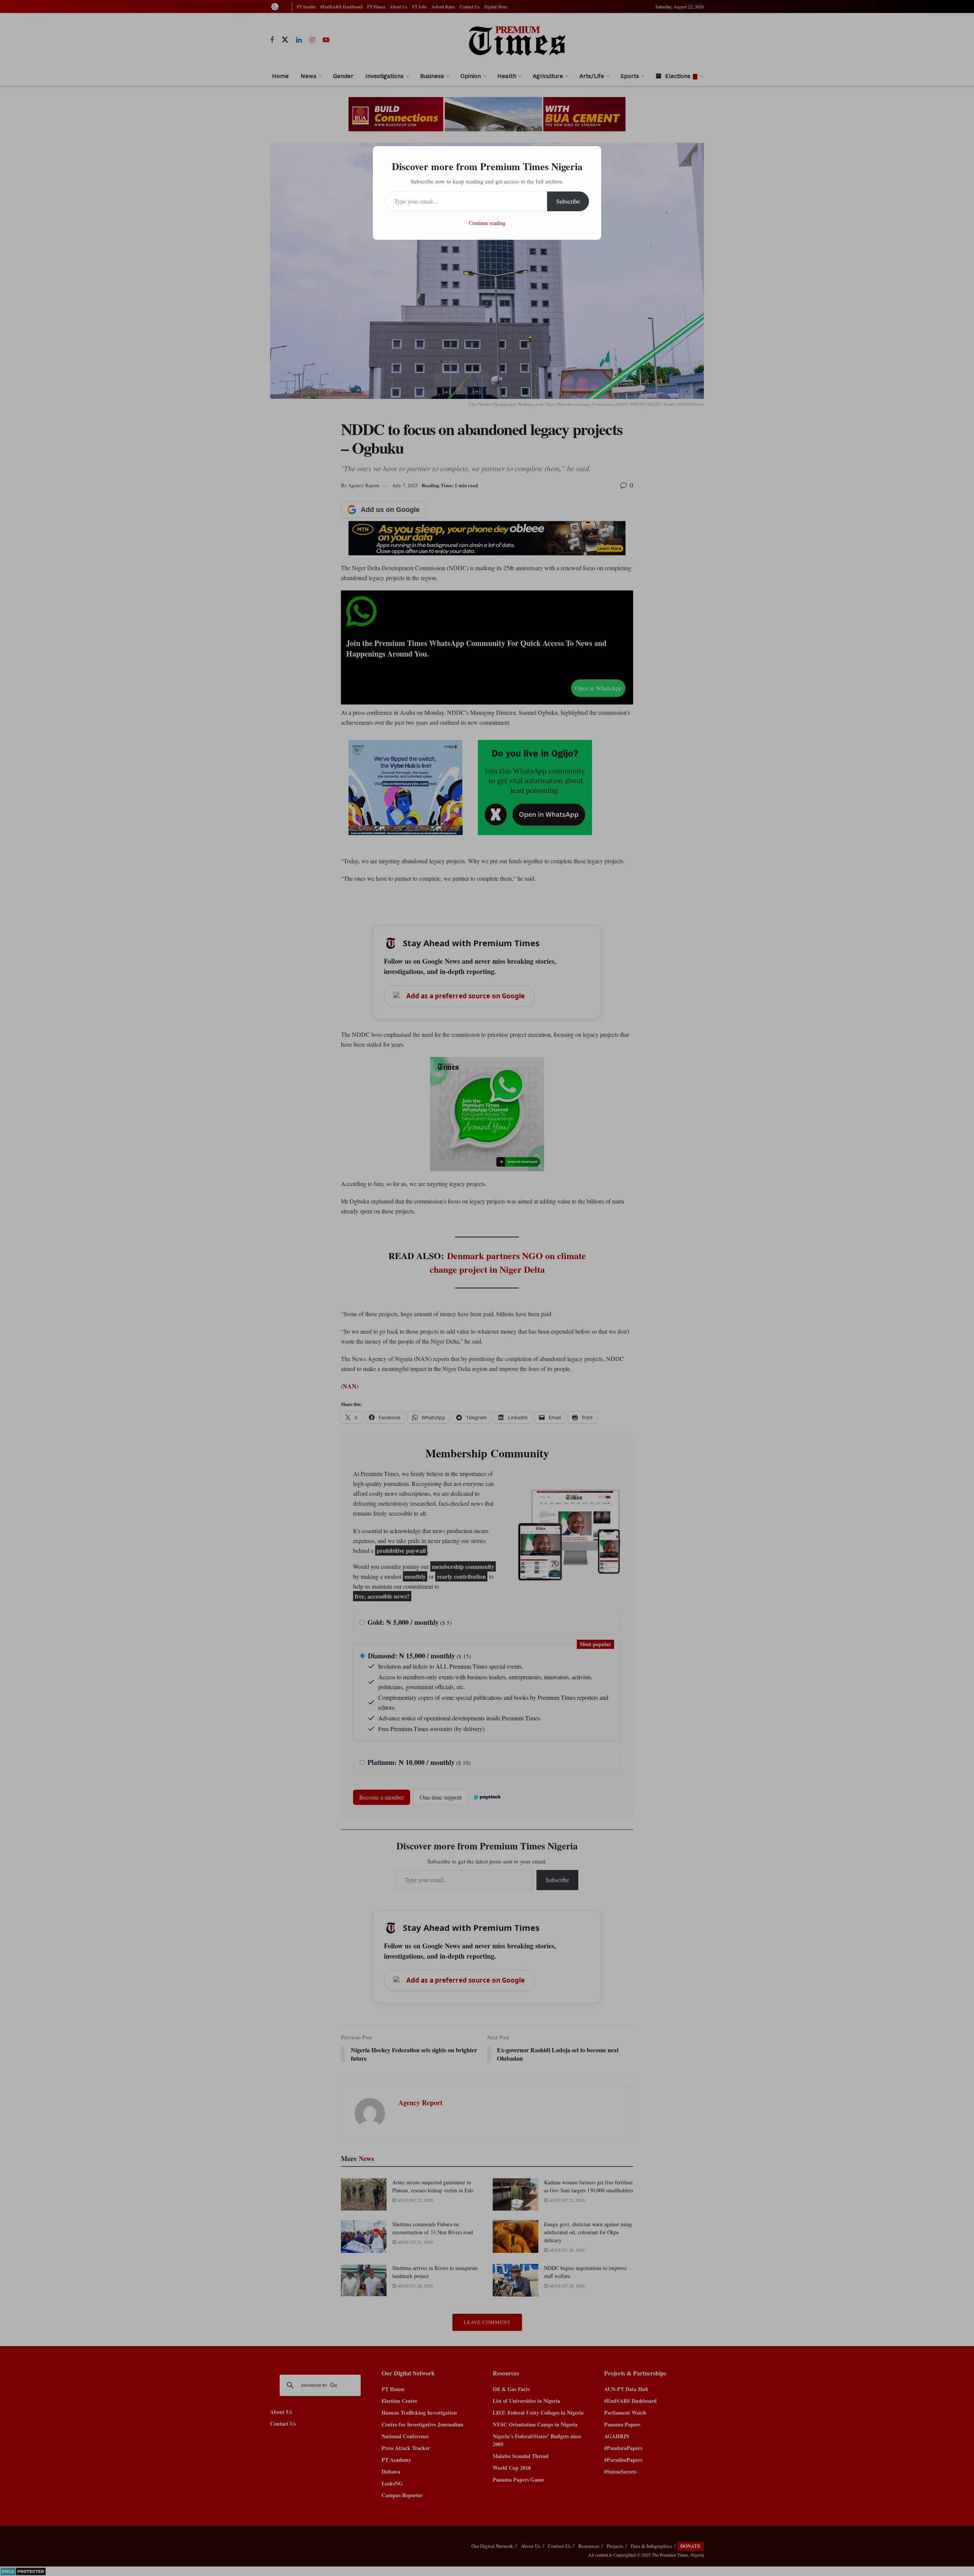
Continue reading (487, 223)
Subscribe (568, 201)
